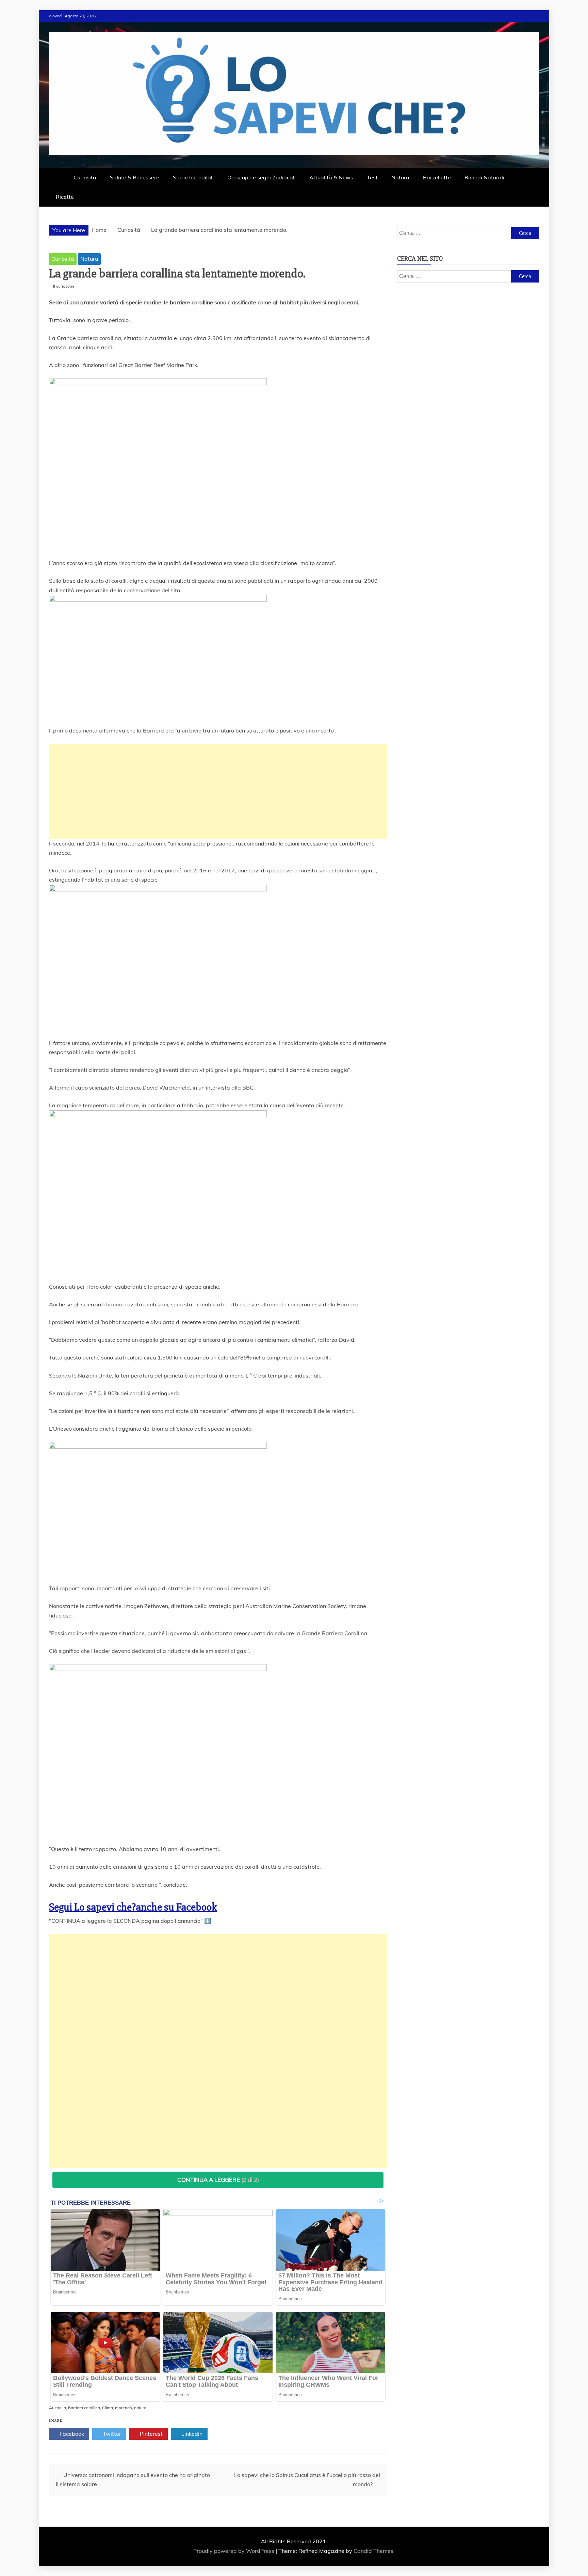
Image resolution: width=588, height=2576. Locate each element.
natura (140, 2408)
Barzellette (437, 177)
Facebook (71, 2434)
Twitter (111, 2434)
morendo (124, 2408)
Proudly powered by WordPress (234, 2551)
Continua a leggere (218, 2180)
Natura (400, 177)
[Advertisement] (218, 791)
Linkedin (191, 2434)
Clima (108, 2408)
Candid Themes (373, 2551)
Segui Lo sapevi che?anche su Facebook (133, 1907)
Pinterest (151, 2434)
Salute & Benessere (135, 177)
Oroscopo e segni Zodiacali (262, 177)
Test (372, 177)
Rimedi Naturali (484, 177)
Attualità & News (331, 177)
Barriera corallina (84, 2408)
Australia (58, 2408)
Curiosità (85, 177)
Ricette (65, 197)
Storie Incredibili (193, 177)
